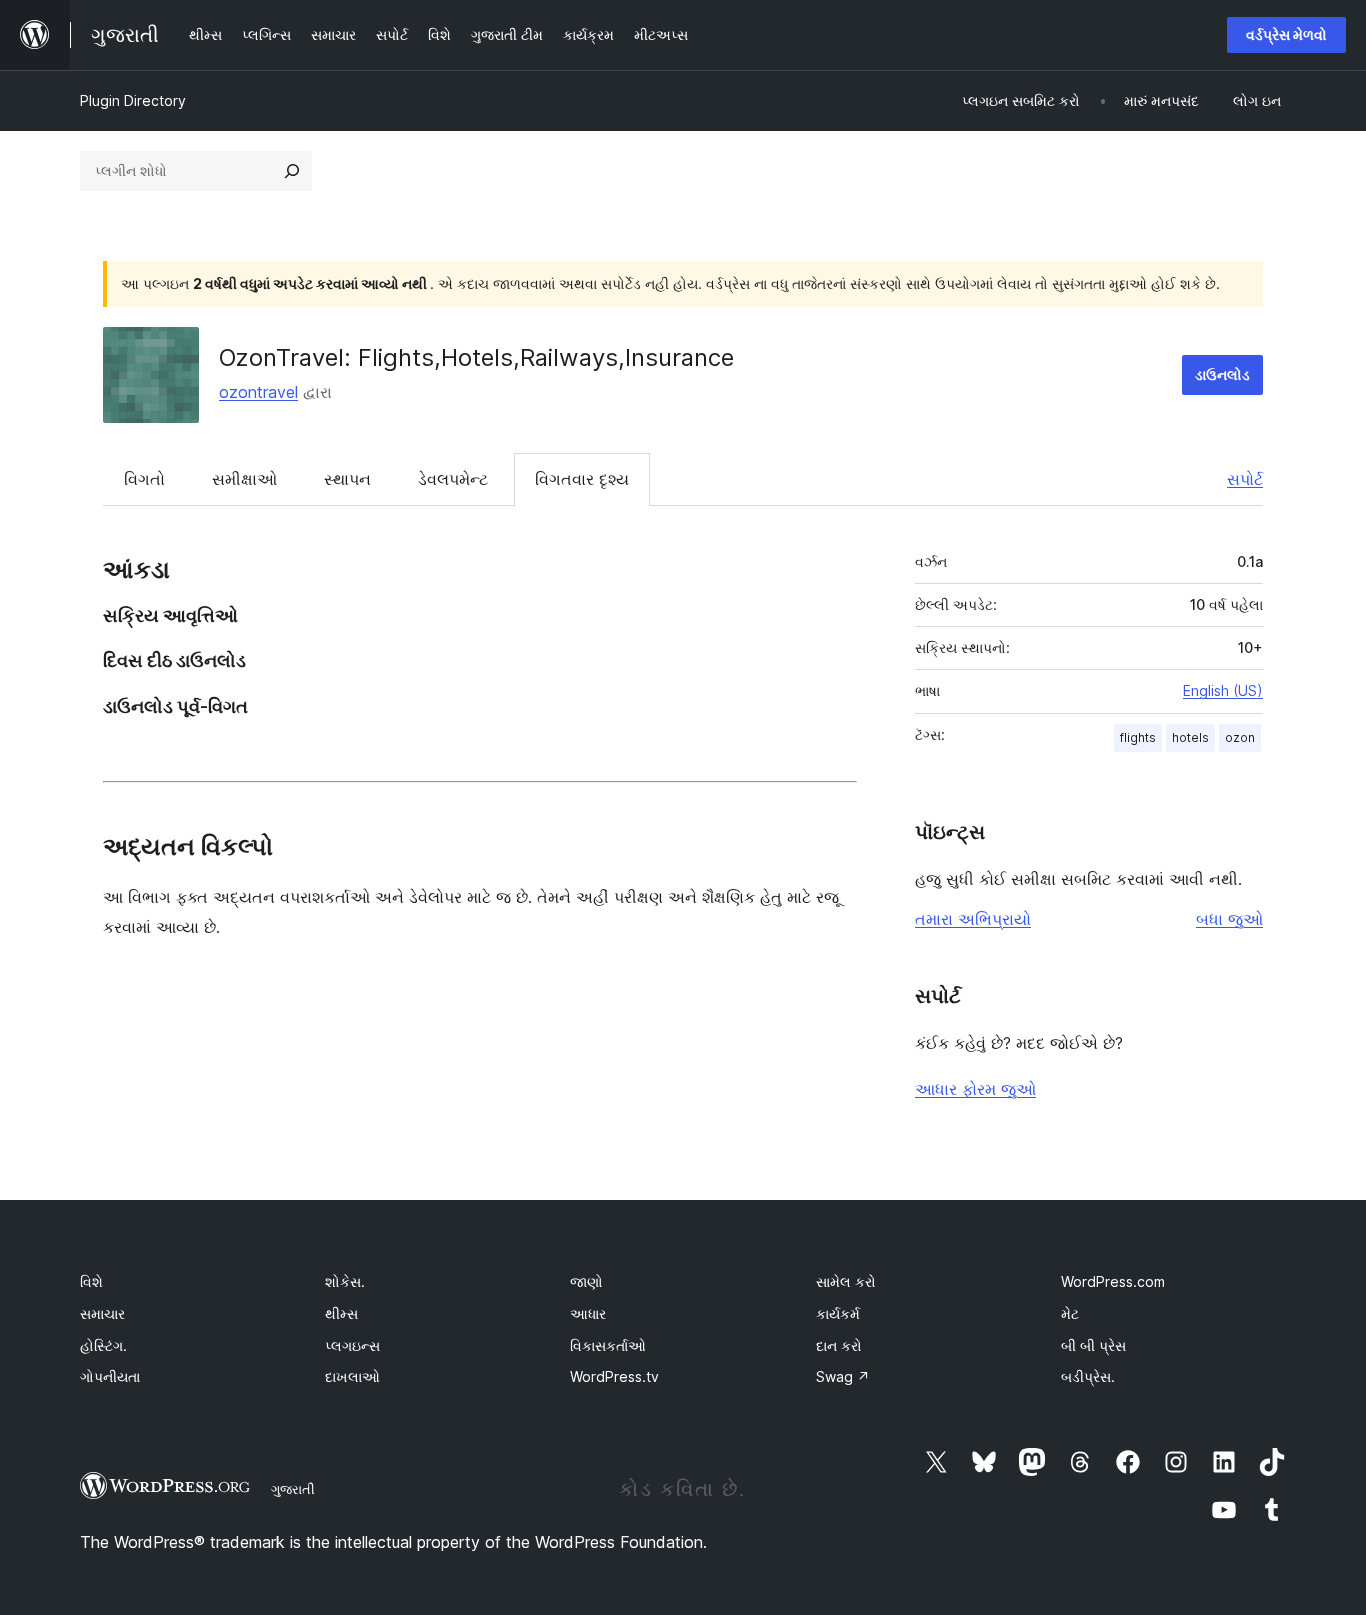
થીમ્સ (341, 1313)
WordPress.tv (614, 1376)
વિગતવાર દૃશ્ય (582, 479)
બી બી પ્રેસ (1093, 1345)
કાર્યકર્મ (838, 1313)
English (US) (1223, 690)
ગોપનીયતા (110, 1376)
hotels (1190, 737)
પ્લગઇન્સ (352, 1345)
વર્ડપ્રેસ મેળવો (1286, 34)
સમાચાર (102, 1313)
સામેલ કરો (846, 1281)
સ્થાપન (347, 479)
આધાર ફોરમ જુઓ (975, 1089)
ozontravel (258, 392)
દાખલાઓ (352, 1376)
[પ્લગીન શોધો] (292, 171)
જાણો (586, 1281)
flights (1138, 737)
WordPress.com (1113, 1281)
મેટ (1070, 1313)
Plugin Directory (133, 100)
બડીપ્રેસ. (1088, 1376)
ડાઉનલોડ (1222, 374)
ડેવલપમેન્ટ (453, 479)
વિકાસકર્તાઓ (608, 1345)
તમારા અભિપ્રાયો (973, 919)
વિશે (91, 1281)
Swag (843, 1376)
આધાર (588, 1313)
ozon (1240, 737)
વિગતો (144, 479)
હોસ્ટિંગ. (103, 1345)
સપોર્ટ (1245, 479)
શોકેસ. (345, 1281)
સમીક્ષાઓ (244, 479)
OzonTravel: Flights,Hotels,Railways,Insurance (476, 357)
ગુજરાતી (293, 1489)
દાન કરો (839, 1345)
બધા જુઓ (1229, 919)
